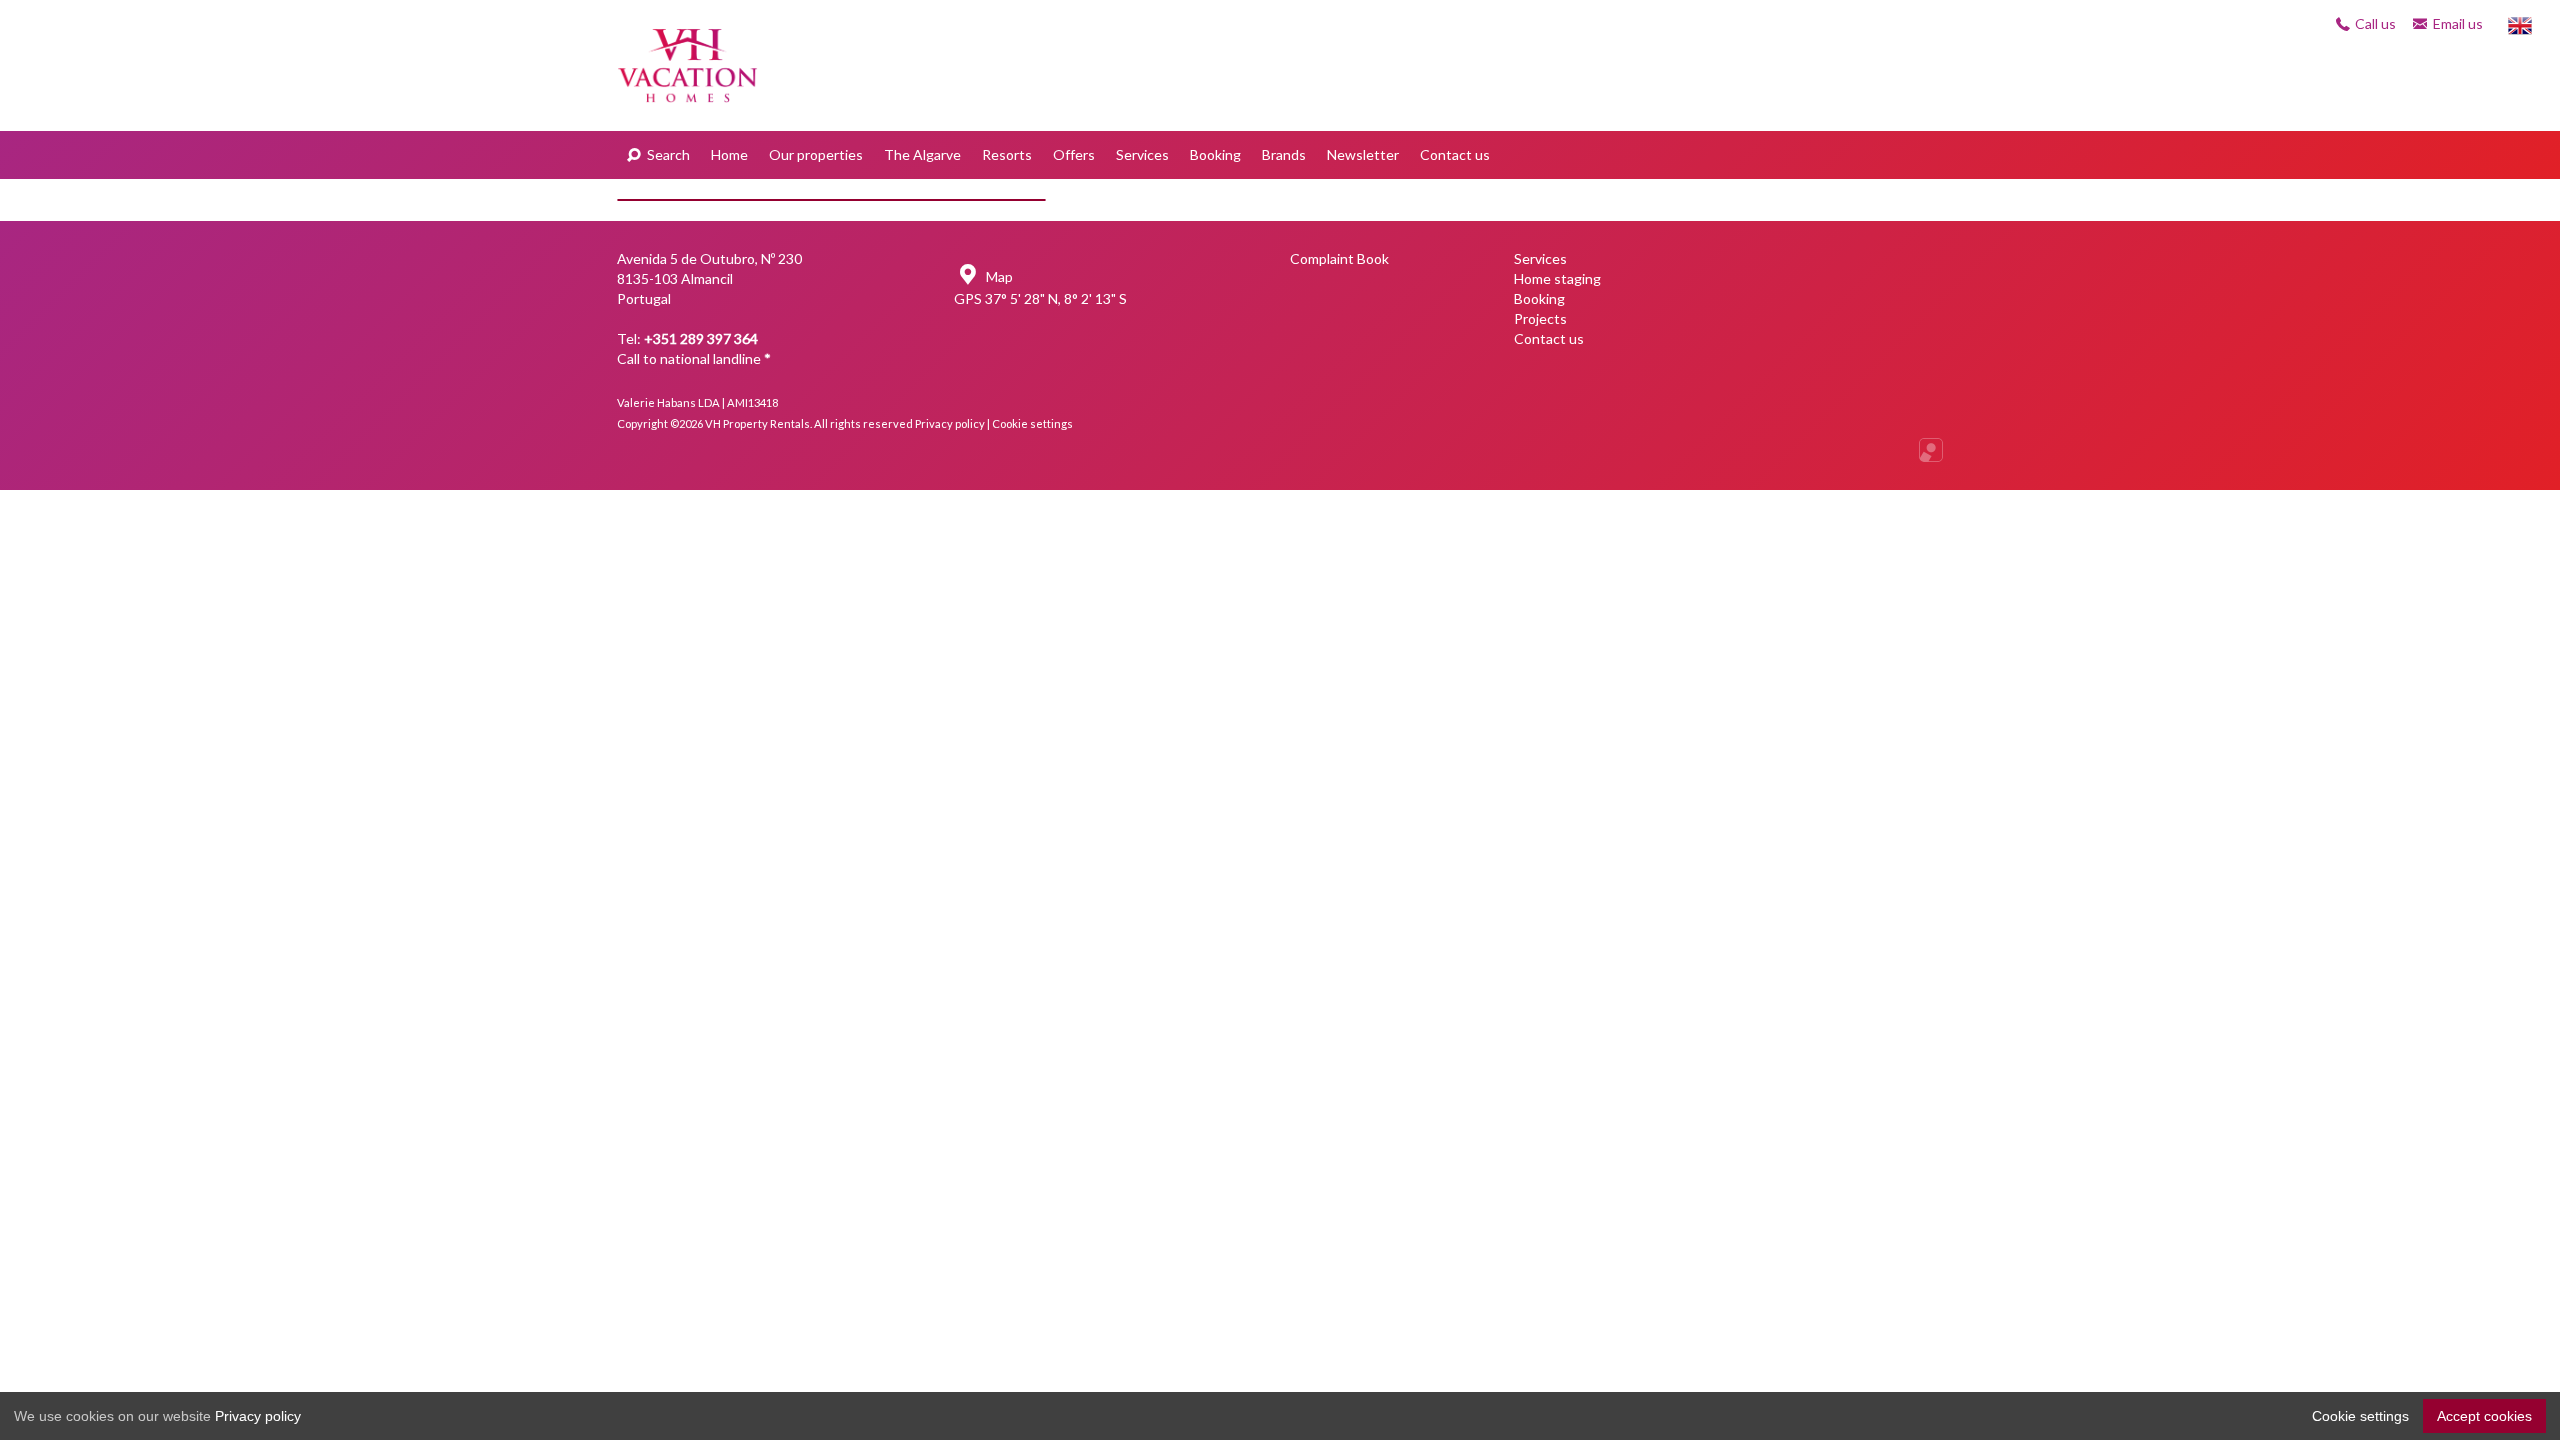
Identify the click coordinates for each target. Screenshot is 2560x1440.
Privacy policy (950, 423)
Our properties (816, 154)
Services (1142, 154)
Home (729, 154)
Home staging (1557, 278)
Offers (1074, 154)
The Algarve (922, 154)
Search (667, 154)
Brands (1284, 154)
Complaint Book (1339, 258)
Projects (1540, 318)
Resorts (1007, 154)
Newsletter (1363, 154)
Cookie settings (1032, 423)
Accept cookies (2484, 1416)
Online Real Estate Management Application (1931, 450)
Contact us (1455, 154)
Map (998, 276)
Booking (1215, 154)
